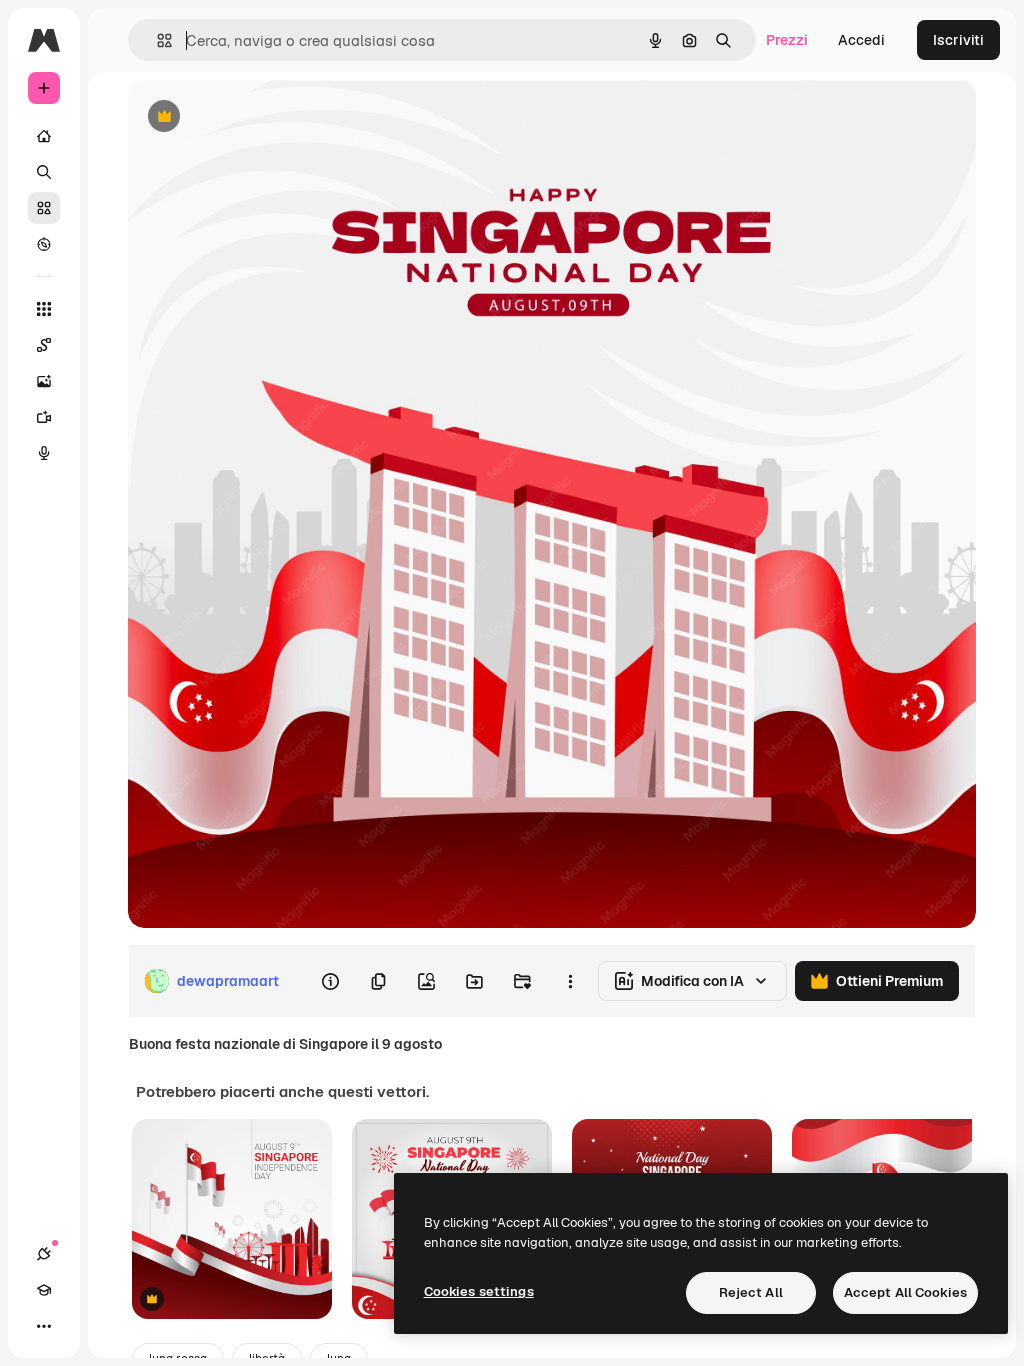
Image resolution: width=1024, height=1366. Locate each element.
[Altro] (44, 1326)
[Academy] (44, 1290)
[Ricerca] (44, 172)
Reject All (751, 1292)
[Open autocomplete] (156, 40)
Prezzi (787, 40)
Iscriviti (958, 40)
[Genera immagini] (44, 381)
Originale (260, 117)
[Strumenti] (44, 309)
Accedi (861, 40)
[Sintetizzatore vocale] (44, 453)
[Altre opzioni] (570, 981)
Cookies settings (479, 1291)
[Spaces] (44, 345)
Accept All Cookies (905, 1292)
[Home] (44, 136)
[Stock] (44, 208)
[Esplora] (44, 244)
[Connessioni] (44, 1254)
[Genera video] (44, 417)
